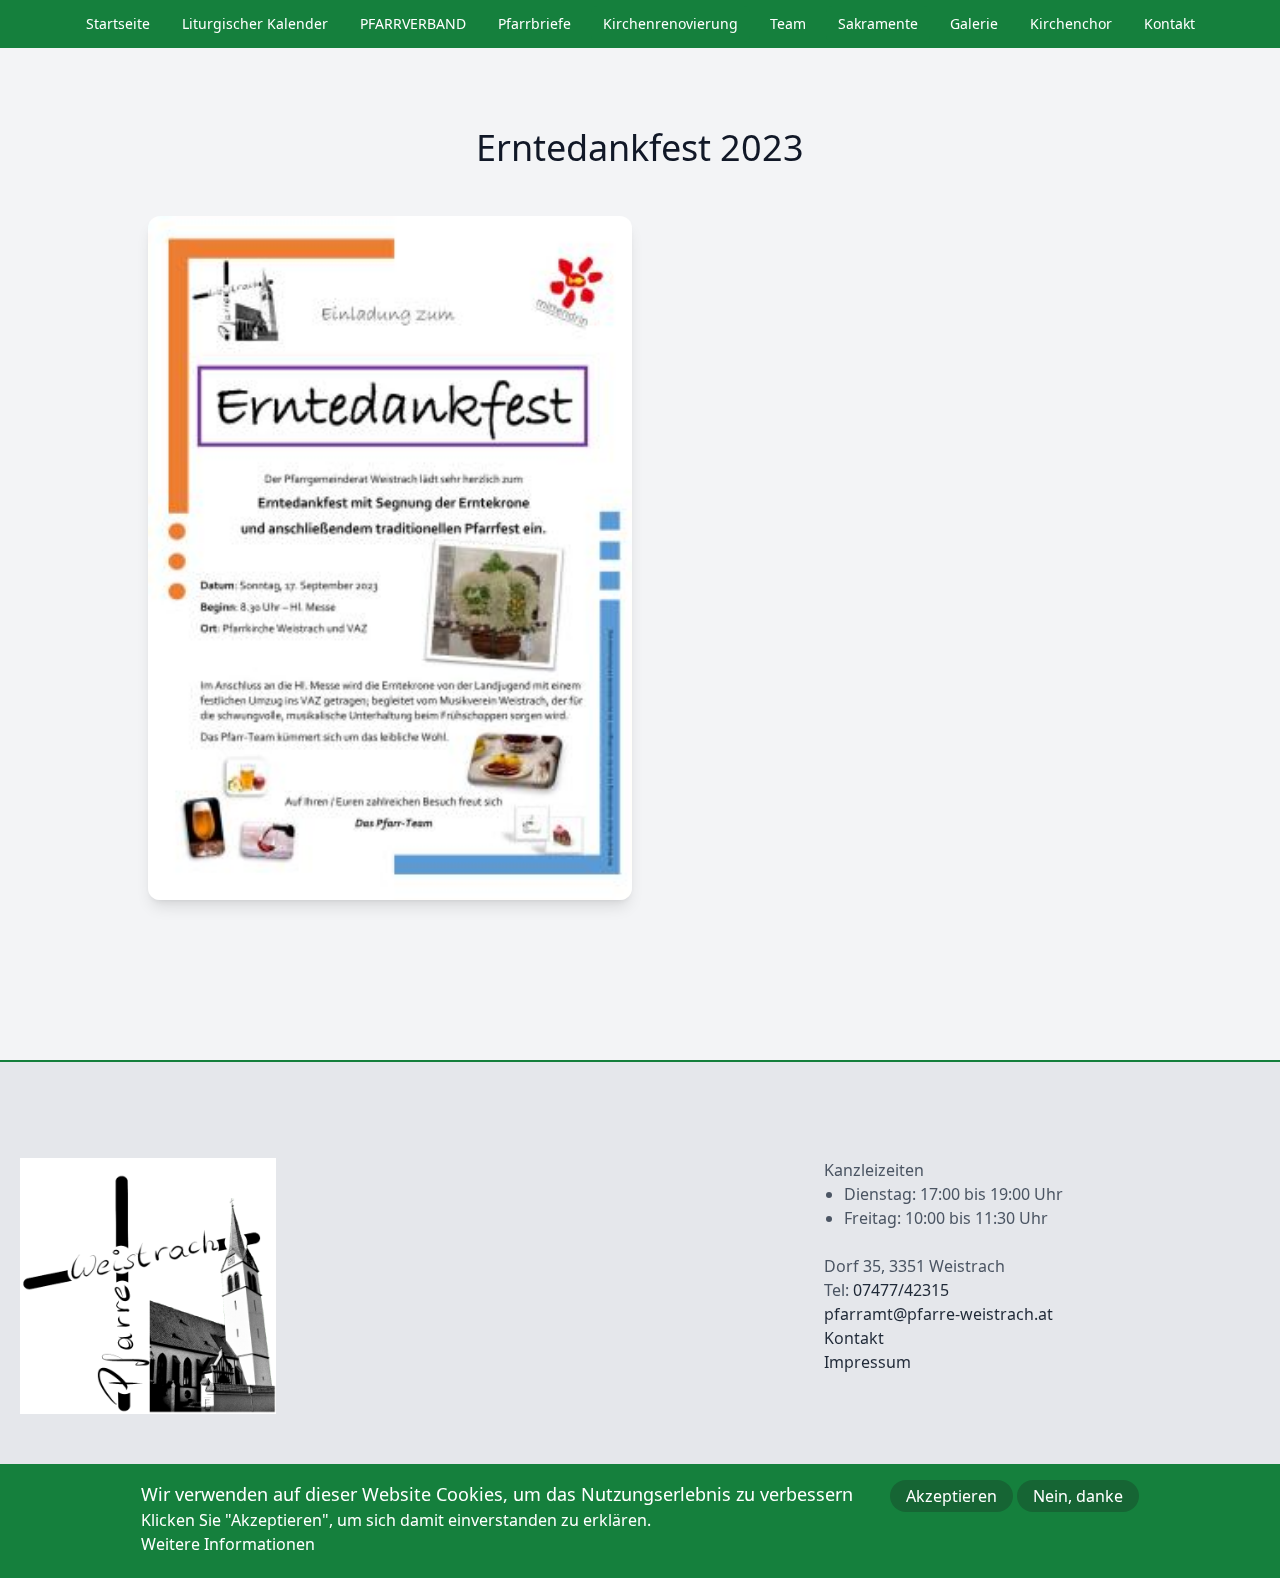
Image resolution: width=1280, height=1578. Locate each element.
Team (788, 23)
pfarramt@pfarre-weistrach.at (938, 1314)
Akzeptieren (951, 1496)
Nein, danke (1078, 1496)
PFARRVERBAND (413, 23)
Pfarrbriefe (534, 23)
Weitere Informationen (228, 1544)
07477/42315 (901, 1290)
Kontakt (1169, 23)
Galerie (974, 23)
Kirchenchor (1071, 23)
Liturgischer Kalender (255, 23)
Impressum (867, 1362)
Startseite (118, 23)
